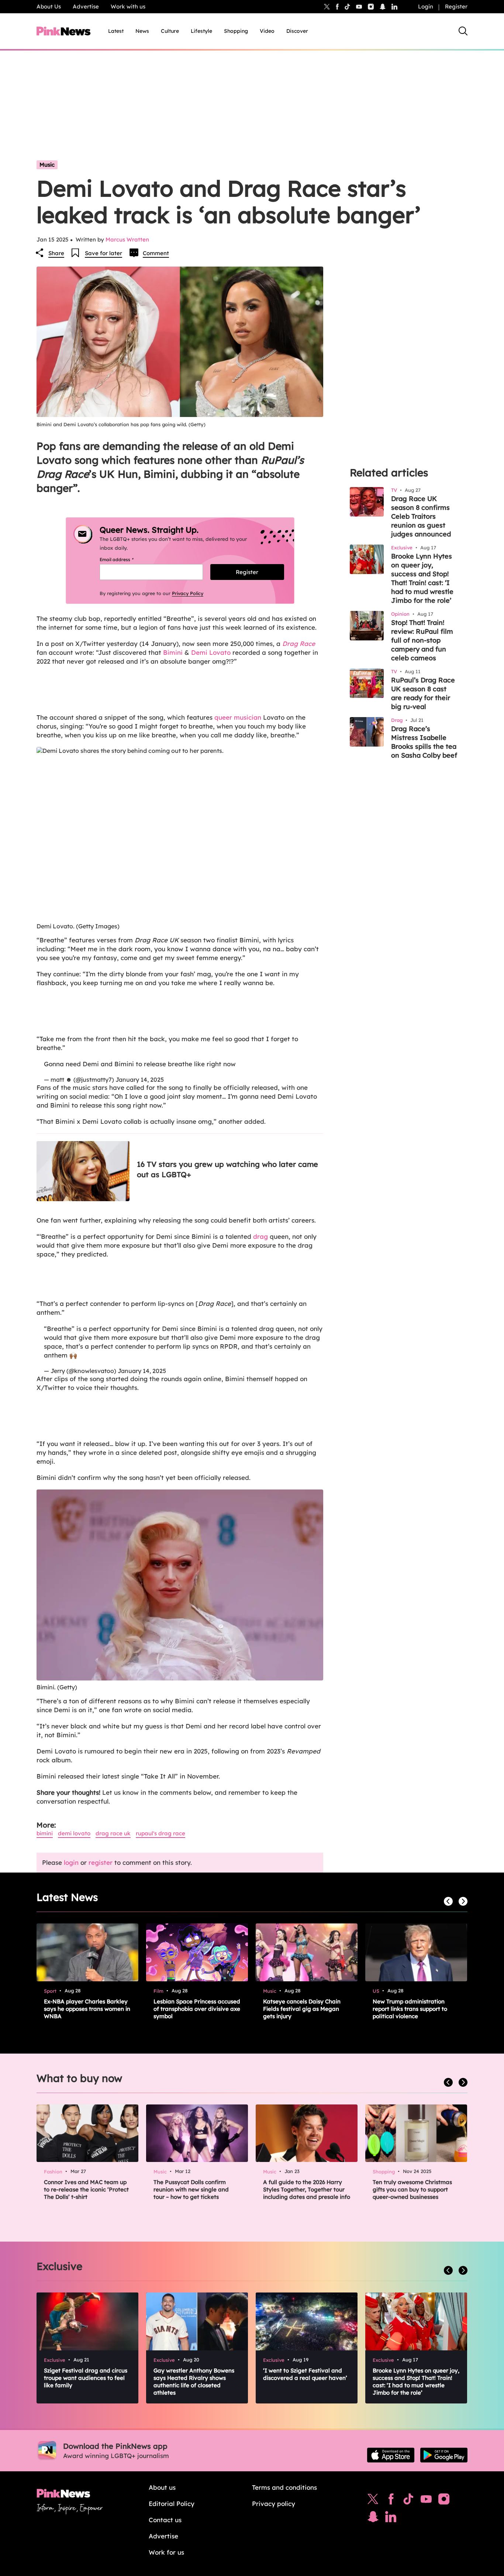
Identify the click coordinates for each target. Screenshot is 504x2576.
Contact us (165, 2520)
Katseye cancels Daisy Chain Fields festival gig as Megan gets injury (302, 2009)
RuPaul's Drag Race (160, 1833)
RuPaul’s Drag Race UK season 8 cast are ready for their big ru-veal (423, 693)
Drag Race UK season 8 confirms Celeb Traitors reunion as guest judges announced (421, 516)
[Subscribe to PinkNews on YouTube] (426, 2501)
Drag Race (299, 644)
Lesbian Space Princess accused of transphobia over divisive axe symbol (197, 2009)
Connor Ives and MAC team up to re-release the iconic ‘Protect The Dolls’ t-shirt (86, 2189)
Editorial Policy (172, 2504)
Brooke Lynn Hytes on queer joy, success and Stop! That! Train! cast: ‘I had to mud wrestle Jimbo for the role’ (422, 578)
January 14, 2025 (140, 1080)
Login (426, 6)
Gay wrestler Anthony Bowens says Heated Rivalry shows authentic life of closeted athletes (194, 2382)
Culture (170, 31)
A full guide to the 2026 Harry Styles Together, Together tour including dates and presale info (307, 2189)
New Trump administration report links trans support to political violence (410, 2009)
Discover (297, 31)
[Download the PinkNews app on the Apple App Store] (391, 2455)
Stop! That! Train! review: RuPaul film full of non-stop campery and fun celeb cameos (422, 640)
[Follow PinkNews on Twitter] (373, 2501)
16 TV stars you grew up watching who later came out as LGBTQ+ (227, 1169)
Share (56, 253)
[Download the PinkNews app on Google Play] (444, 2455)
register (101, 1862)
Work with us (128, 6)
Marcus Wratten (127, 239)
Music (47, 165)
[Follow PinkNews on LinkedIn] (394, 7)
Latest (116, 31)
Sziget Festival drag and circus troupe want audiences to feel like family (86, 2378)
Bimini (173, 652)
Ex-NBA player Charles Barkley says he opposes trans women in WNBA (87, 2009)
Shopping (236, 31)
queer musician (238, 717)
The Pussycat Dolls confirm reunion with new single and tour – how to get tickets (191, 2189)
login (71, 1862)
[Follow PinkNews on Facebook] (391, 2501)
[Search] (463, 31)
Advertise (86, 6)
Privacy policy (274, 2504)
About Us (49, 6)
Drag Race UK (113, 1833)
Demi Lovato (211, 652)
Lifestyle (201, 31)
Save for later (103, 253)
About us (162, 2487)
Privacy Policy (188, 593)
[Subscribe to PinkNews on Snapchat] (373, 2518)
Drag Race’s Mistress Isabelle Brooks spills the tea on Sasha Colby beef (424, 742)
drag (260, 1236)
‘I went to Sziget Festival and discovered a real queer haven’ (305, 2374)
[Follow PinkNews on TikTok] (408, 2501)
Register (456, 6)
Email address (126, 559)
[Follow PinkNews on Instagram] (444, 2501)
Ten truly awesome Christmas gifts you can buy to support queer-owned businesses (412, 2189)
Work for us (166, 2552)
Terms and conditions (284, 2487)
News (142, 31)
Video (267, 31)
